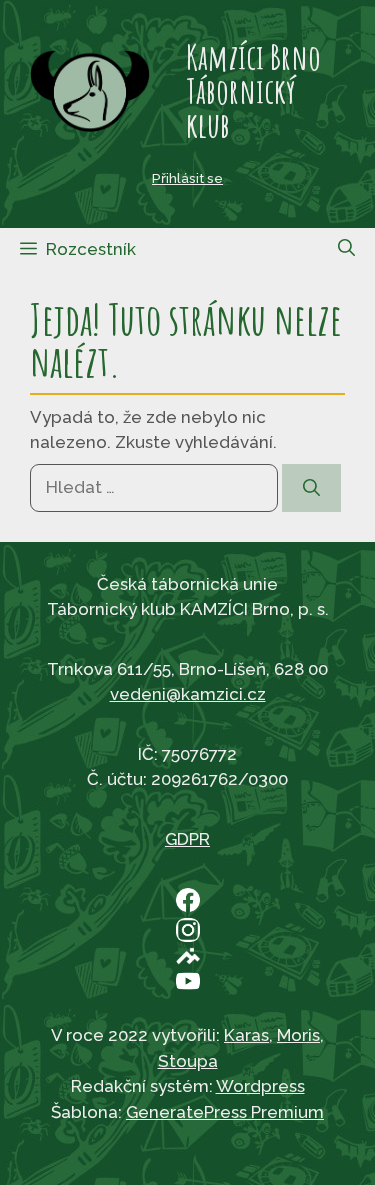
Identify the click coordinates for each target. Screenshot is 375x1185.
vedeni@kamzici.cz (188, 694)
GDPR (187, 839)
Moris (298, 1035)
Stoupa (188, 1061)
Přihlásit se (187, 178)
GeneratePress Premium (225, 1112)
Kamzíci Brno (253, 56)
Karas (246, 1035)
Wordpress (260, 1086)
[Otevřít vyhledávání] (346, 248)
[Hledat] (311, 488)
